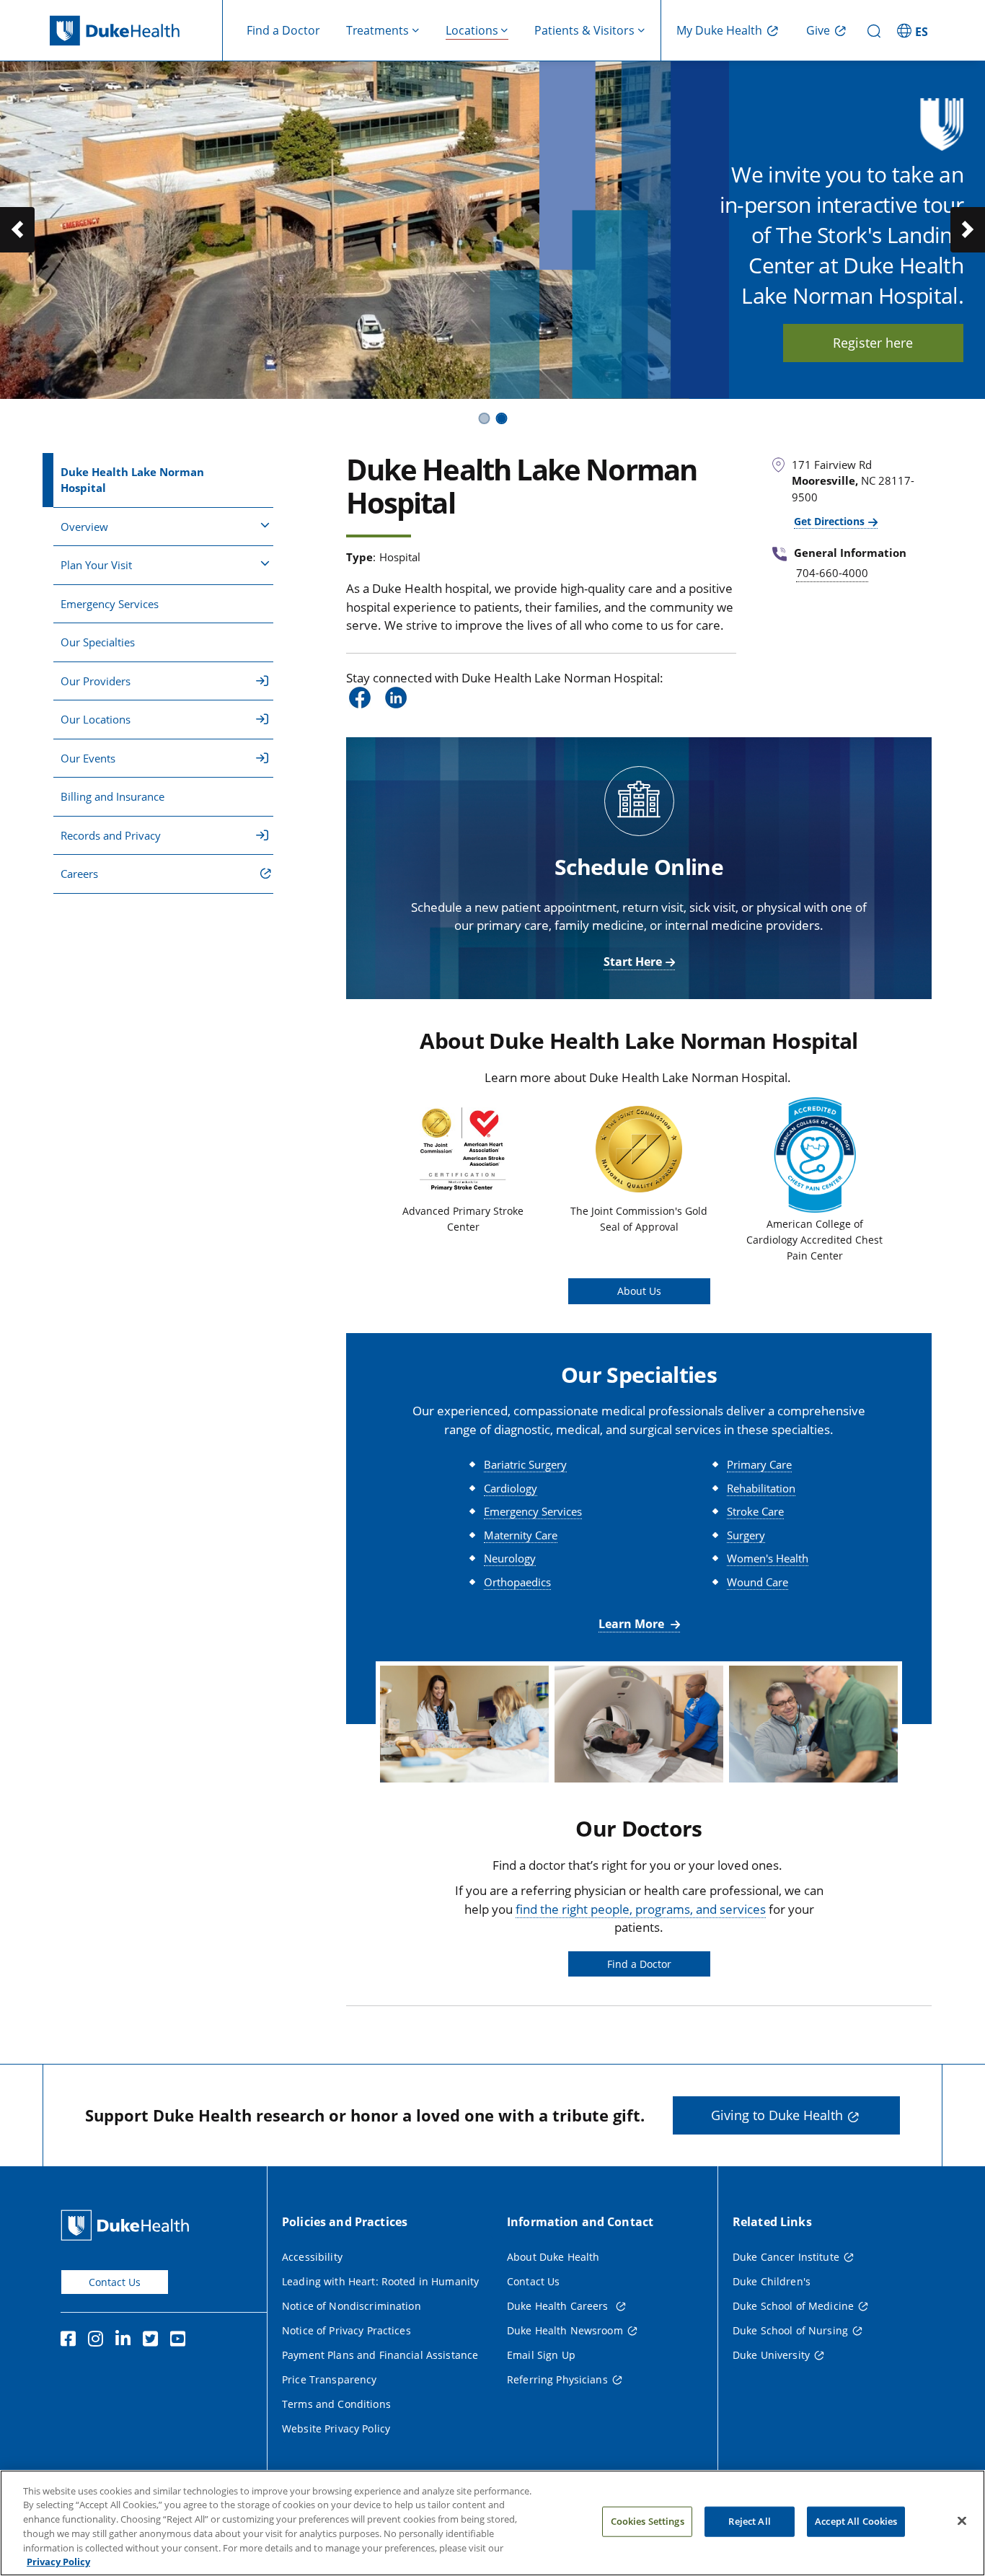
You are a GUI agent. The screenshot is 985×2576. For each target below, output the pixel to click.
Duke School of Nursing (790, 2330)
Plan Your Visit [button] (96, 565)
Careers (79, 874)
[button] (914, 30)
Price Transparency (330, 2379)
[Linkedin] (126, 2341)
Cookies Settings (648, 2521)
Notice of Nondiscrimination (352, 2306)
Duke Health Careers (559, 2306)
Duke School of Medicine (793, 2306)
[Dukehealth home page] (136, 31)
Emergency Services (110, 604)
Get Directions (829, 521)
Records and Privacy (111, 835)
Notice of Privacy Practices (346, 2330)
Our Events (88, 758)
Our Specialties (98, 642)
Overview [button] (84, 527)
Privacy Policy (58, 2561)
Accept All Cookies (856, 2521)
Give (818, 30)
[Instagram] (99, 2341)
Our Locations (96, 719)
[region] (492, 2523)
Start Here (633, 962)
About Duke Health (553, 2257)
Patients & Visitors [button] (584, 30)
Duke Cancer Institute (786, 2257)
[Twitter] (154, 2341)
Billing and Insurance (112, 796)
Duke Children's (772, 2281)
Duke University (771, 2355)
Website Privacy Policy (336, 2428)
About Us (639, 1291)
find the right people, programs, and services (641, 1909)
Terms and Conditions (336, 2404)
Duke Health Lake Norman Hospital (132, 480)
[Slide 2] (501, 418)
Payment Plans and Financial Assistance (380, 2355)
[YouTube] (181, 2341)
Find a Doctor (283, 30)
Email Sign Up (541, 2355)
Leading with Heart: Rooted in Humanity (380, 2281)
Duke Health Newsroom (565, 2330)
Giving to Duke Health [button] (777, 2115)
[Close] (962, 2521)
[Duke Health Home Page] (128, 2225)
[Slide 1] (484, 418)
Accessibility (312, 2257)
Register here (873, 343)
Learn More (633, 1624)
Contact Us (115, 2282)
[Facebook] (71, 2341)
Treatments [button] (377, 30)
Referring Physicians (557, 2379)
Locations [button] (472, 30)
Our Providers (96, 681)
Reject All (749, 2521)
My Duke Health (719, 30)
